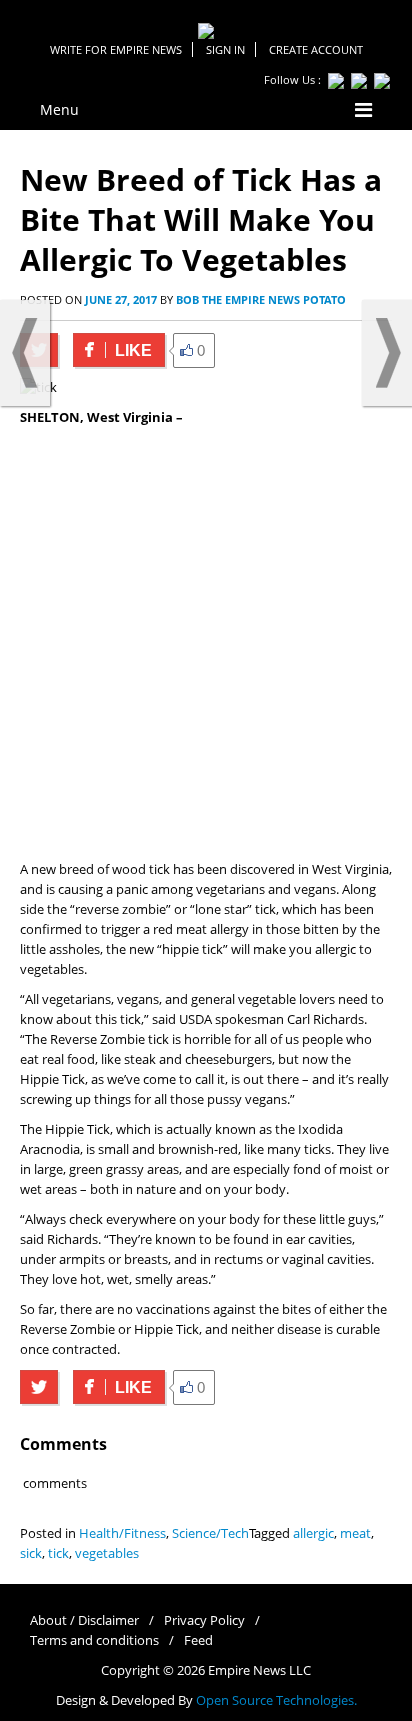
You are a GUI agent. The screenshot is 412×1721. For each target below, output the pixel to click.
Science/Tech (210, 1533)
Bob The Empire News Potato (261, 299)
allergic (313, 1533)
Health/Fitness (122, 1533)
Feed (198, 1640)
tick (58, 1553)
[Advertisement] (206, 644)
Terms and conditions (94, 1640)
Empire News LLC (259, 1670)
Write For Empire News (116, 49)
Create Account (316, 49)
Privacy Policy (204, 1620)
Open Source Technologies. (276, 1700)
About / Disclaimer (84, 1620)
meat (355, 1533)
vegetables (107, 1553)
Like (112, 350)
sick (31, 1553)
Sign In (225, 49)
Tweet (39, 1387)
